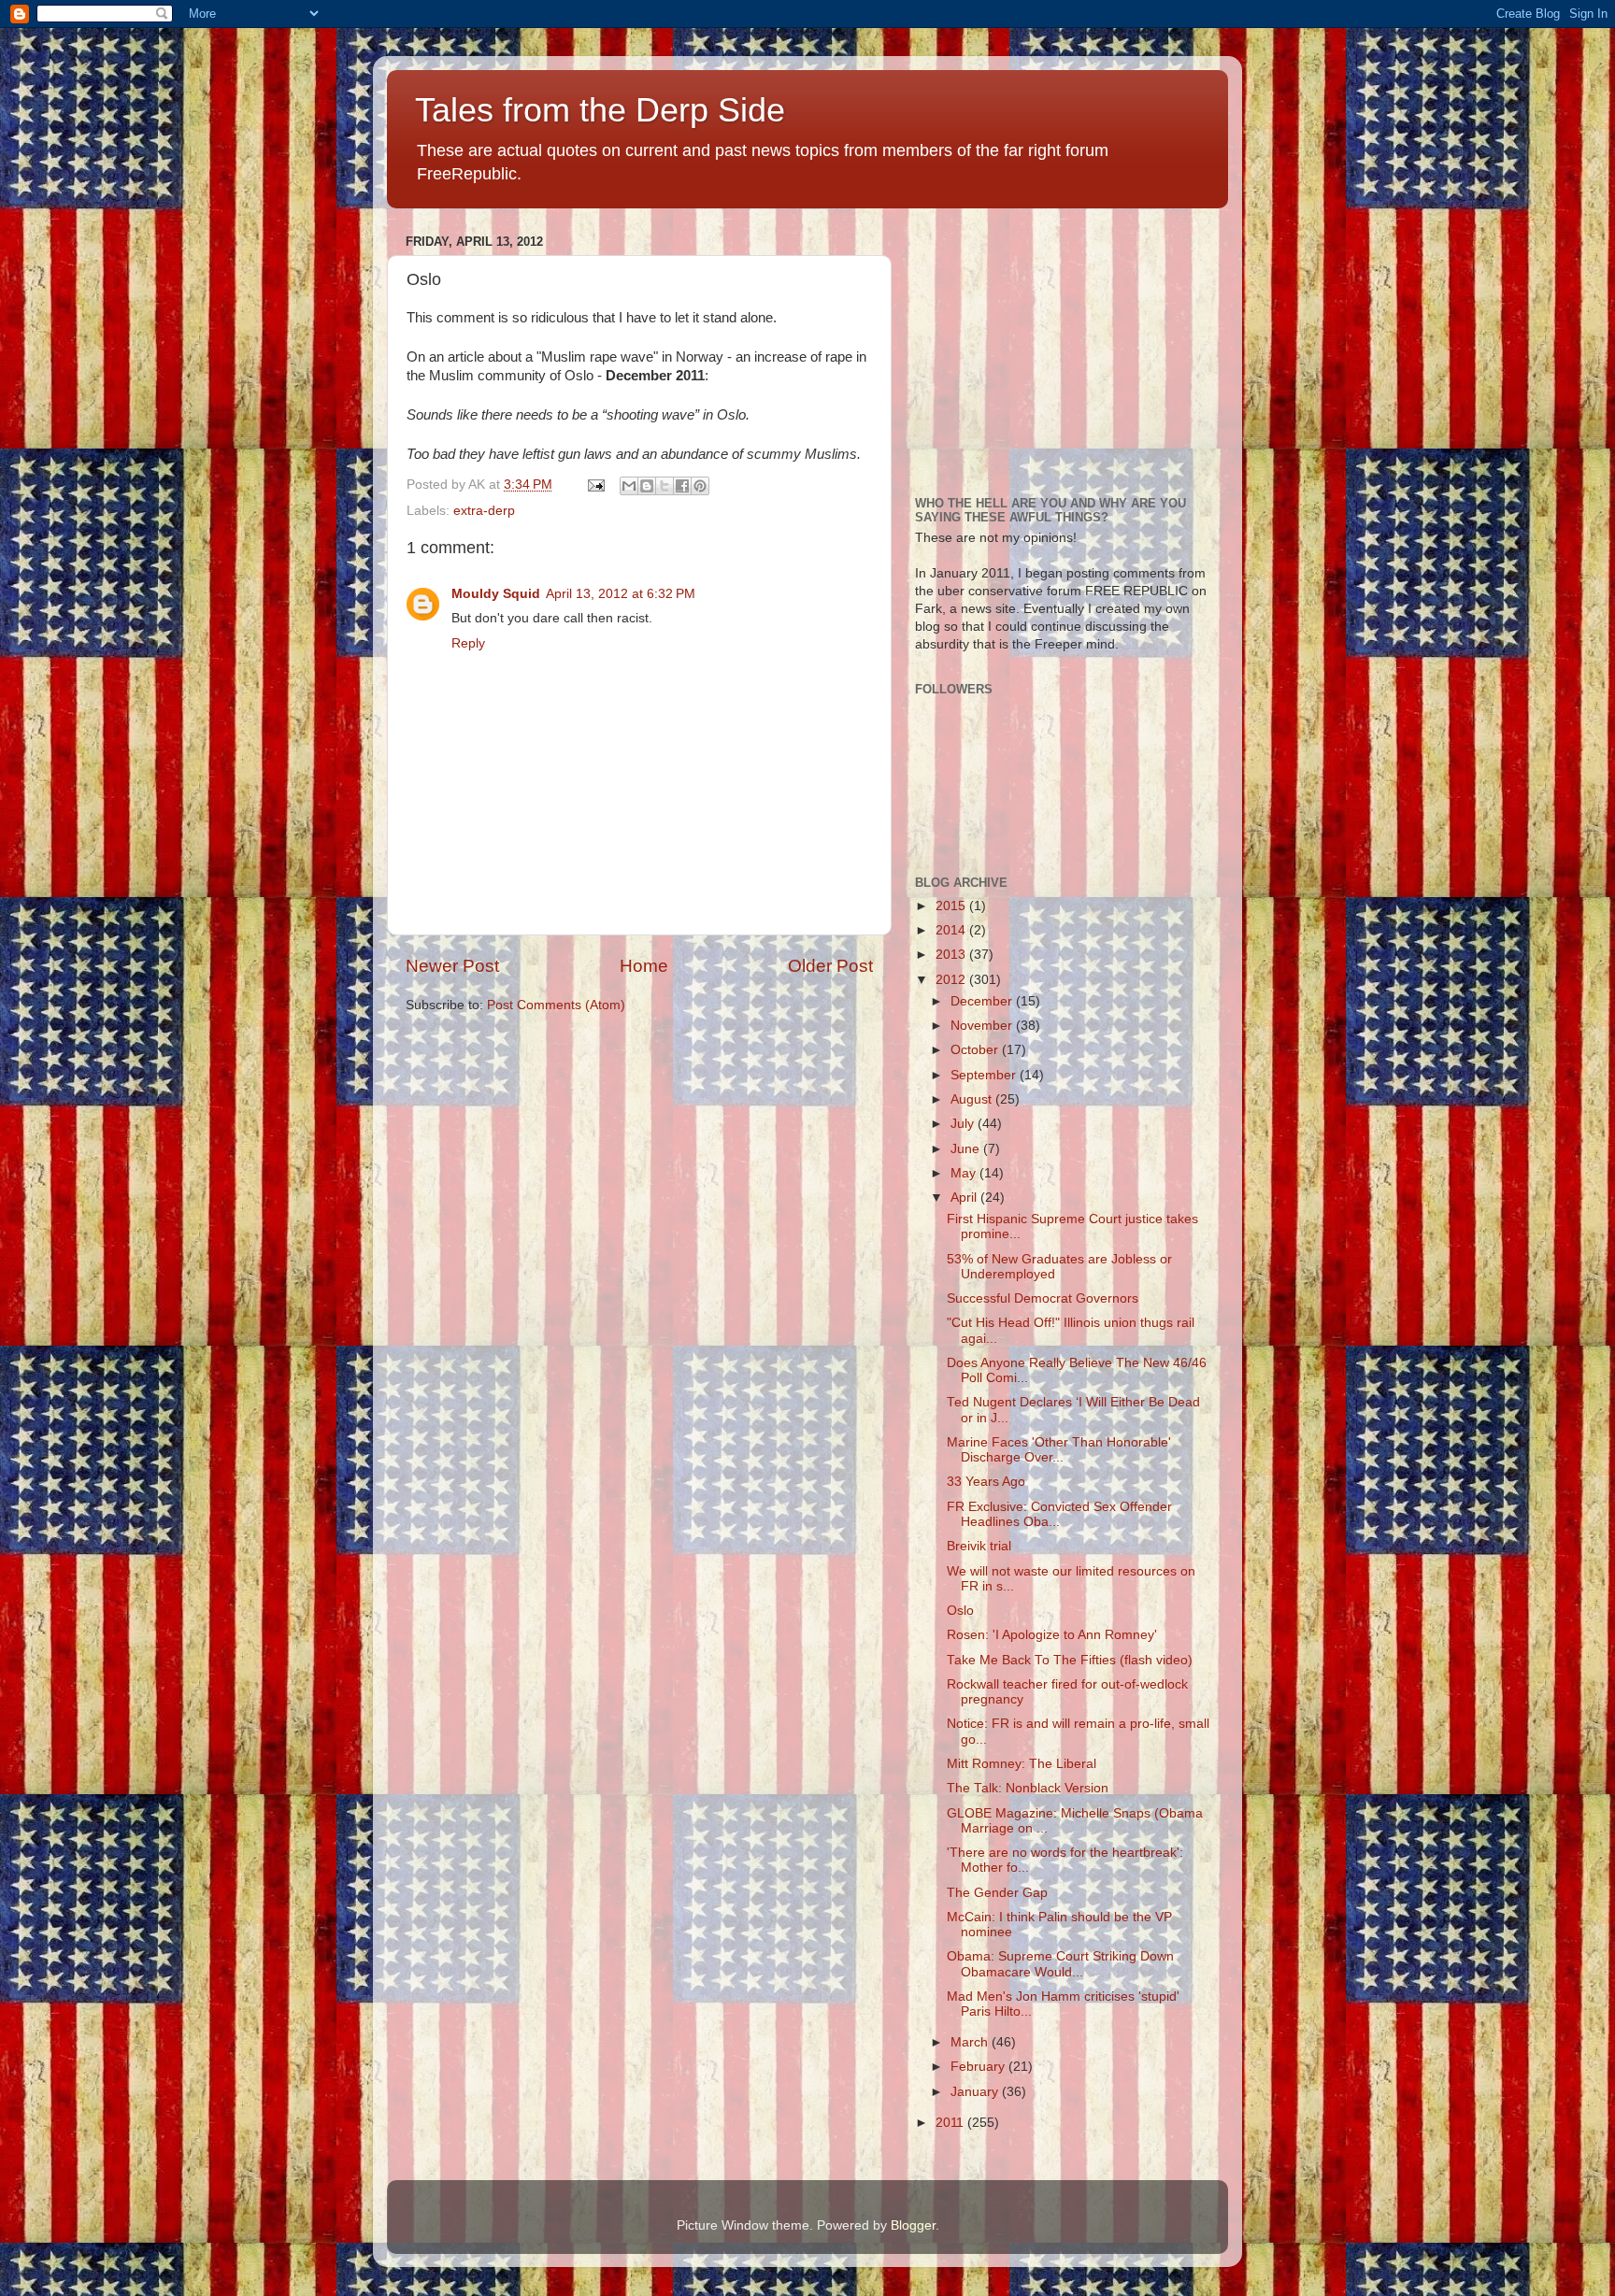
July (964, 1124)
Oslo (960, 1611)
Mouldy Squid (496, 594)
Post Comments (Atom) (556, 1005)
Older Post (830, 966)
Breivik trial (979, 1546)
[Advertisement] (1055, 346)
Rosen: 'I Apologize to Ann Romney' (1052, 1635)
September (985, 1075)
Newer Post (452, 966)
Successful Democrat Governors (1043, 1298)
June (967, 1149)
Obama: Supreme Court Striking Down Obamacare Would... (1060, 1964)
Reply (468, 643)
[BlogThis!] (647, 486)
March (971, 2042)
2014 (952, 930)
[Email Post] (595, 485)
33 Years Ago (986, 1482)
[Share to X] (665, 486)
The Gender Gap (997, 1893)
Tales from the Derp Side (600, 110)
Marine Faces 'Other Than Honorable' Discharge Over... (1059, 1450)
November (983, 1026)
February (979, 2067)
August (973, 1099)
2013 (952, 955)
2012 (952, 980)
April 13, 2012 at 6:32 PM (621, 594)
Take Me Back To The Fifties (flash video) (1070, 1660)
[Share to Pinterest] (700, 486)
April (965, 1198)
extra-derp (484, 511)
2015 (952, 906)
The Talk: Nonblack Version (1028, 1788)
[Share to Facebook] (682, 486)
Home (644, 966)
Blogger (913, 2225)
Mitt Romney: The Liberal (1022, 1764)
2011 (951, 2123)
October (976, 1050)
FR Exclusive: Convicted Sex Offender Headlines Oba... (1059, 1514)
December (983, 1001)
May (965, 1173)
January (976, 2092)
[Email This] (629, 486)
